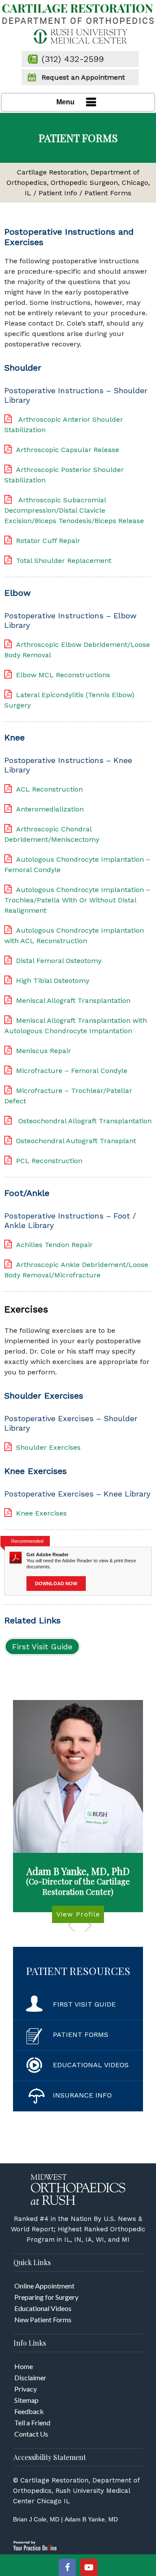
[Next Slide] (88, 1925)
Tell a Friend (32, 2422)
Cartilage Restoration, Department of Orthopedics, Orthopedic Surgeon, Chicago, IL (78, 183)
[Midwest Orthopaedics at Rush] (78, 2189)
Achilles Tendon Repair (54, 1245)
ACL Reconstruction (49, 789)
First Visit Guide (42, 1647)
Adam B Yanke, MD (91, 2519)
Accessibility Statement (50, 2457)
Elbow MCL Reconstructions (63, 675)
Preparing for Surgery (46, 2297)
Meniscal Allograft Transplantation (73, 1000)
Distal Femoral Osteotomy (59, 961)
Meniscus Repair (44, 1051)
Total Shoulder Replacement (64, 561)
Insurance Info (82, 2095)
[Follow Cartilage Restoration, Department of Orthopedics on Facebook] (67, 2567)
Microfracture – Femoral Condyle (72, 1071)
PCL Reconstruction (49, 1161)
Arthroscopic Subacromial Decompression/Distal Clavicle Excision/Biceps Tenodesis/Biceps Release (74, 510)
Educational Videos (91, 2065)
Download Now (56, 1584)
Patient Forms (81, 2035)
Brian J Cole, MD (36, 2519)
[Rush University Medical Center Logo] (78, 36)
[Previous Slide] (71, 1925)
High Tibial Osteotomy (53, 981)
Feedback (29, 2411)
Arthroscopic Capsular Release (68, 450)
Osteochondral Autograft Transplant (76, 1141)
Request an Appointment (83, 77)
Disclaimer (30, 2377)
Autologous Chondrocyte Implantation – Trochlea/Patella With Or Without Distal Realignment (77, 900)
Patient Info (58, 193)
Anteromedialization (50, 809)
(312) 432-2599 (73, 59)
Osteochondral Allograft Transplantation (84, 1121)
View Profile (78, 1914)
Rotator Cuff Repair (48, 541)
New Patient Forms (43, 2319)
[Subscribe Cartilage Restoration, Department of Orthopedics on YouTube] (89, 2567)
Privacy (26, 2389)
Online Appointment (44, 2286)
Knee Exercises (41, 1513)
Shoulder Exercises (48, 1447)
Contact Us (31, 2434)
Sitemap (26, 2400)
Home (24, 2366)
